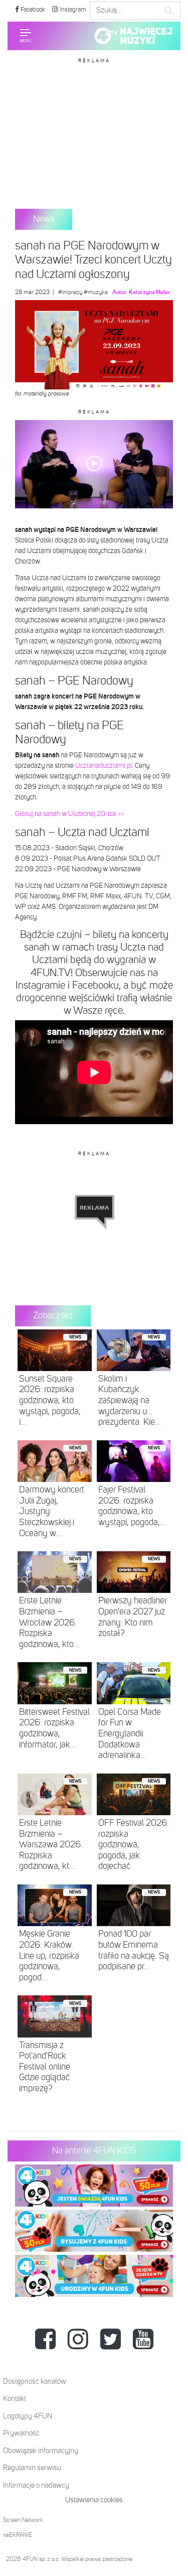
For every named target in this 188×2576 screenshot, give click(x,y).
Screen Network (23, 2520)
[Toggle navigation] (26, 36)
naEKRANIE (18, 2535)
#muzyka (96, 293)
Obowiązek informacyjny (41, 2451)
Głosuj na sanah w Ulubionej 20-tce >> (69, 814)
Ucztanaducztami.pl (104, 766)
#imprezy (70, 293)
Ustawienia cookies (94, 2500)
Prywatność (21, 2433)
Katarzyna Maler (149, 293)
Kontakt (15, 2399)
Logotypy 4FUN (28, 2416)
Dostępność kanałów (35, 2382)
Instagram (72, 10)
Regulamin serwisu (32, 2468)
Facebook (32, 10)
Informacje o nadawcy (36, 2485)
